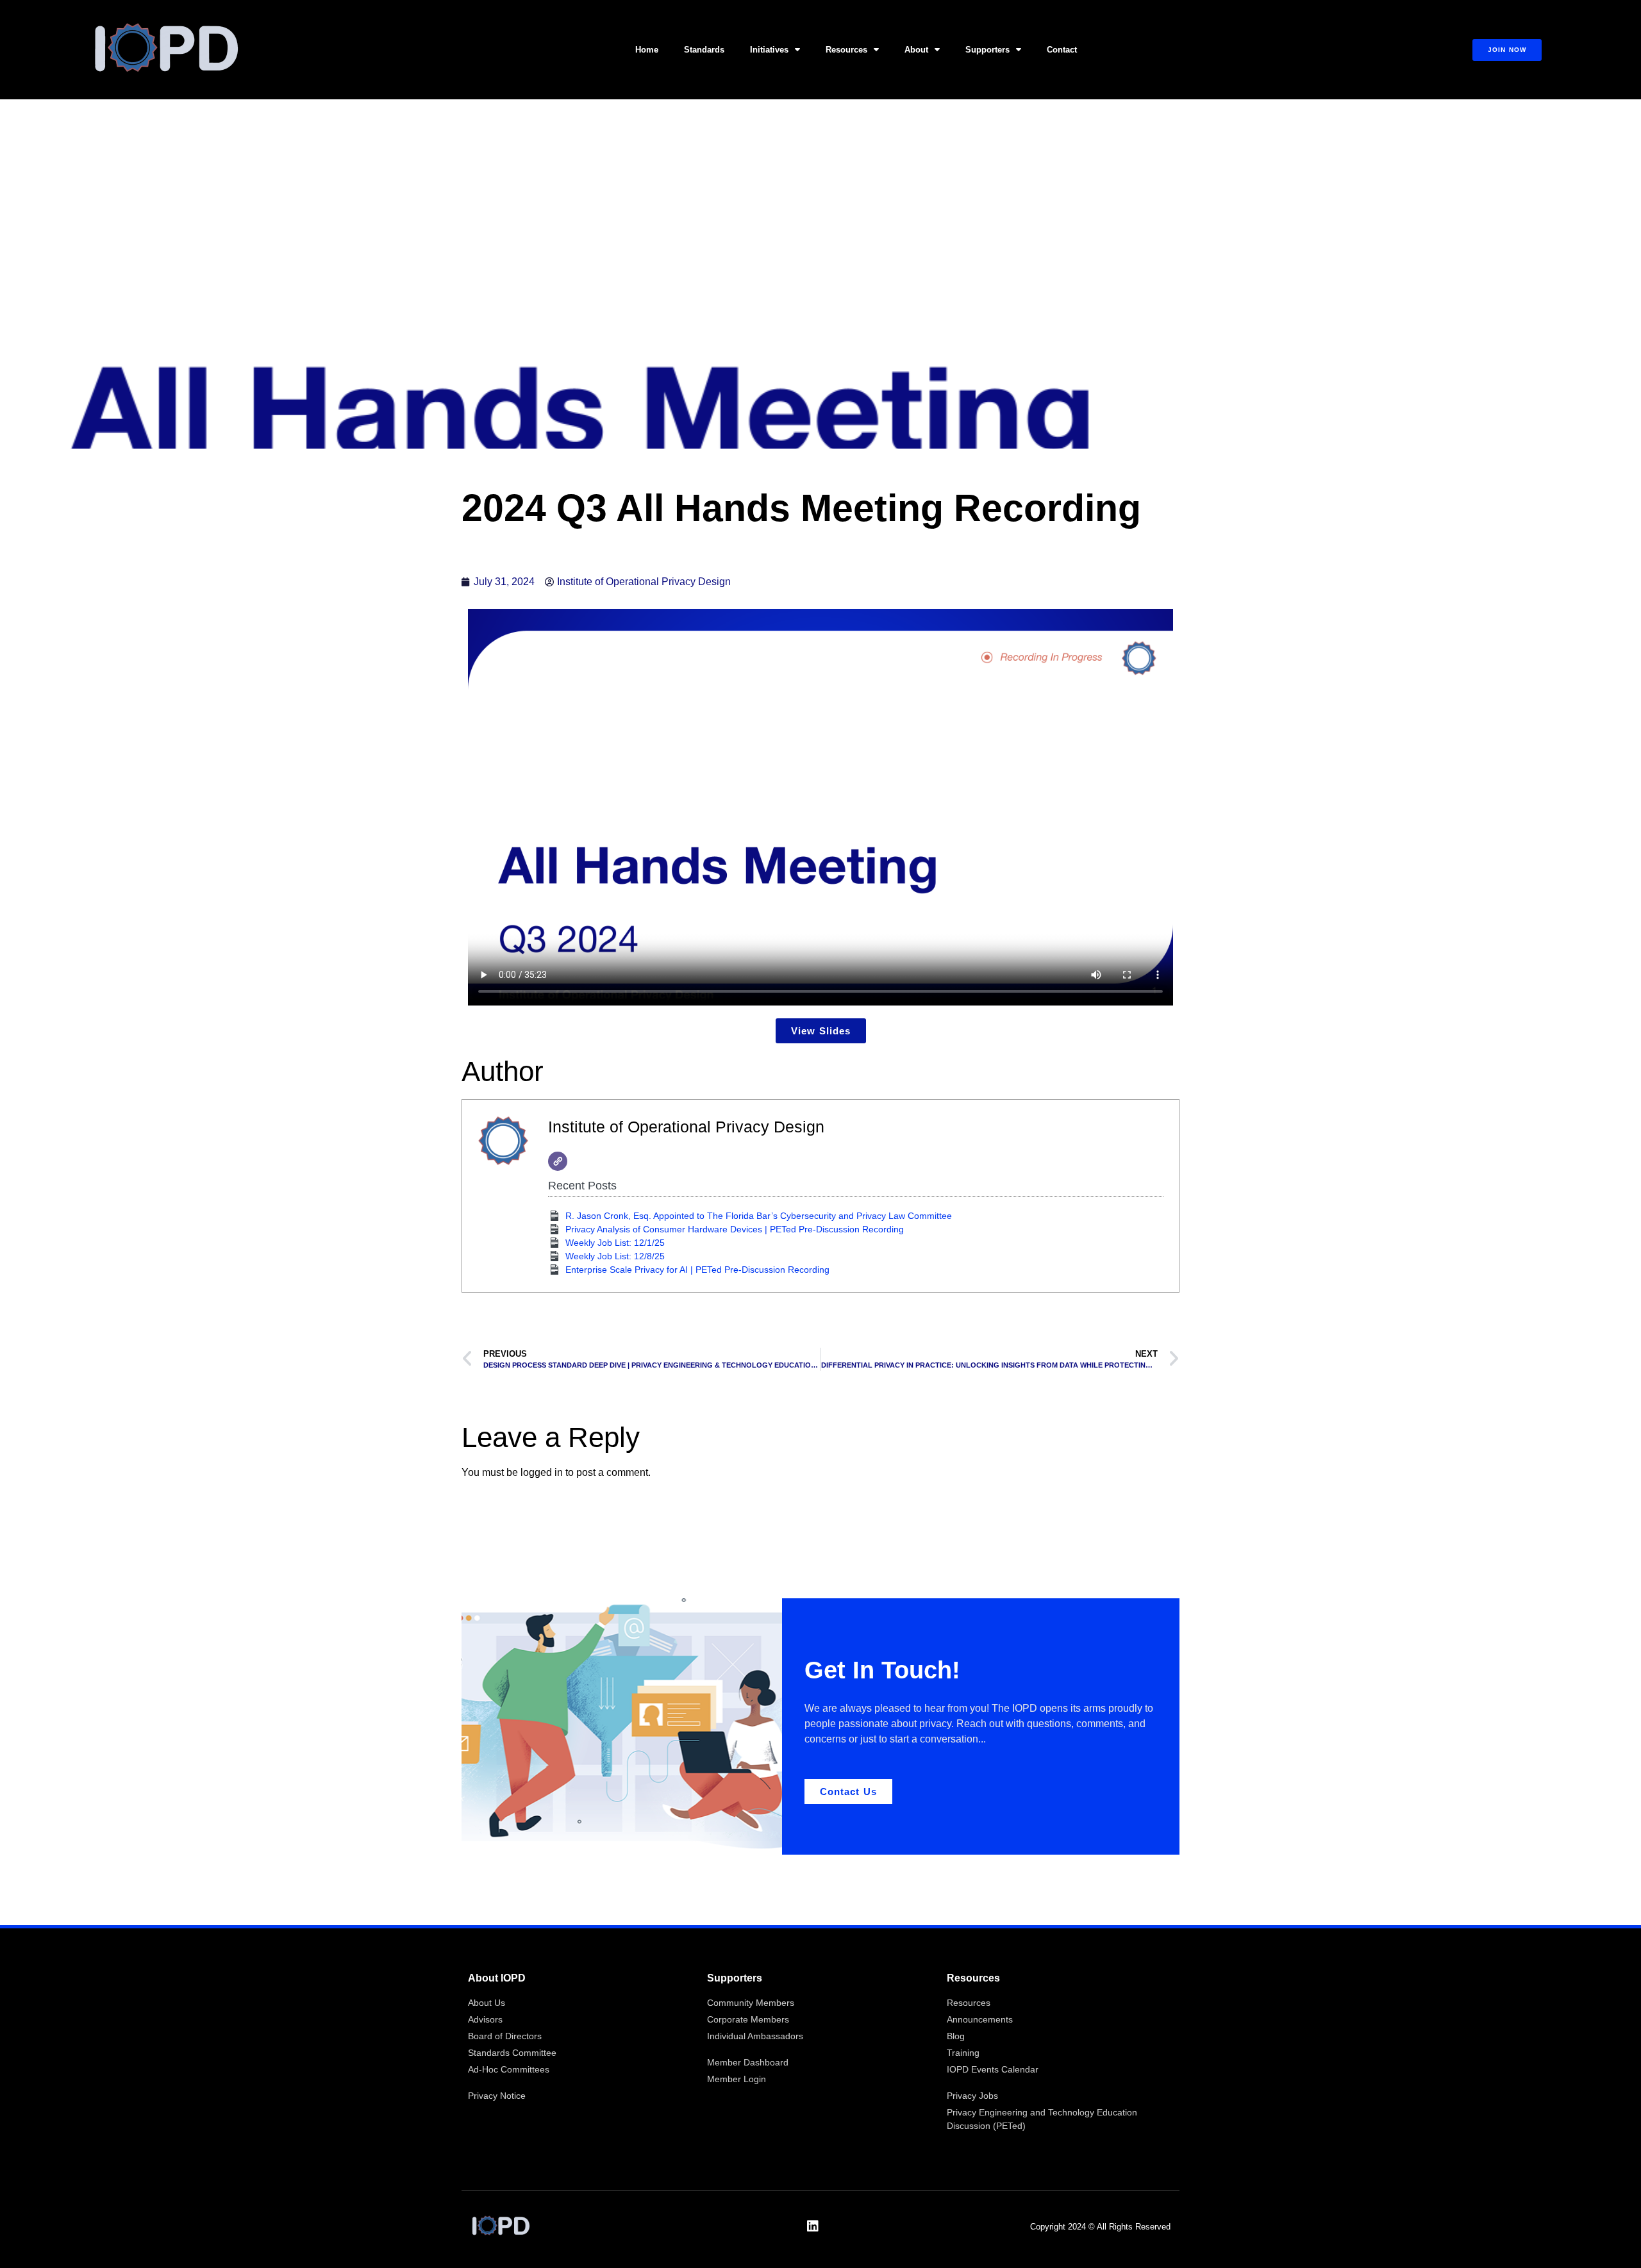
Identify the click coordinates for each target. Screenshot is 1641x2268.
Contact (1062, 50)
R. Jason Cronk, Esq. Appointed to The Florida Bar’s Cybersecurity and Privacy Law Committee (759, 1216)
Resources (846, 50)
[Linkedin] (813, 2226)
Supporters (987, 50)
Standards (704, 50)
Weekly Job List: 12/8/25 (615, 1256)
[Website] (558, 1161)
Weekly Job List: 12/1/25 (615, 1243)
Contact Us (848, 1792)
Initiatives (769, 50)
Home (647, 50)
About (916, 50)
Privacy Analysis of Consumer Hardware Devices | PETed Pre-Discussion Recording (735, 1229)
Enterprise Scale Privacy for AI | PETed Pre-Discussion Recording (697, 1270)
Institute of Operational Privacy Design (686, 1127)
